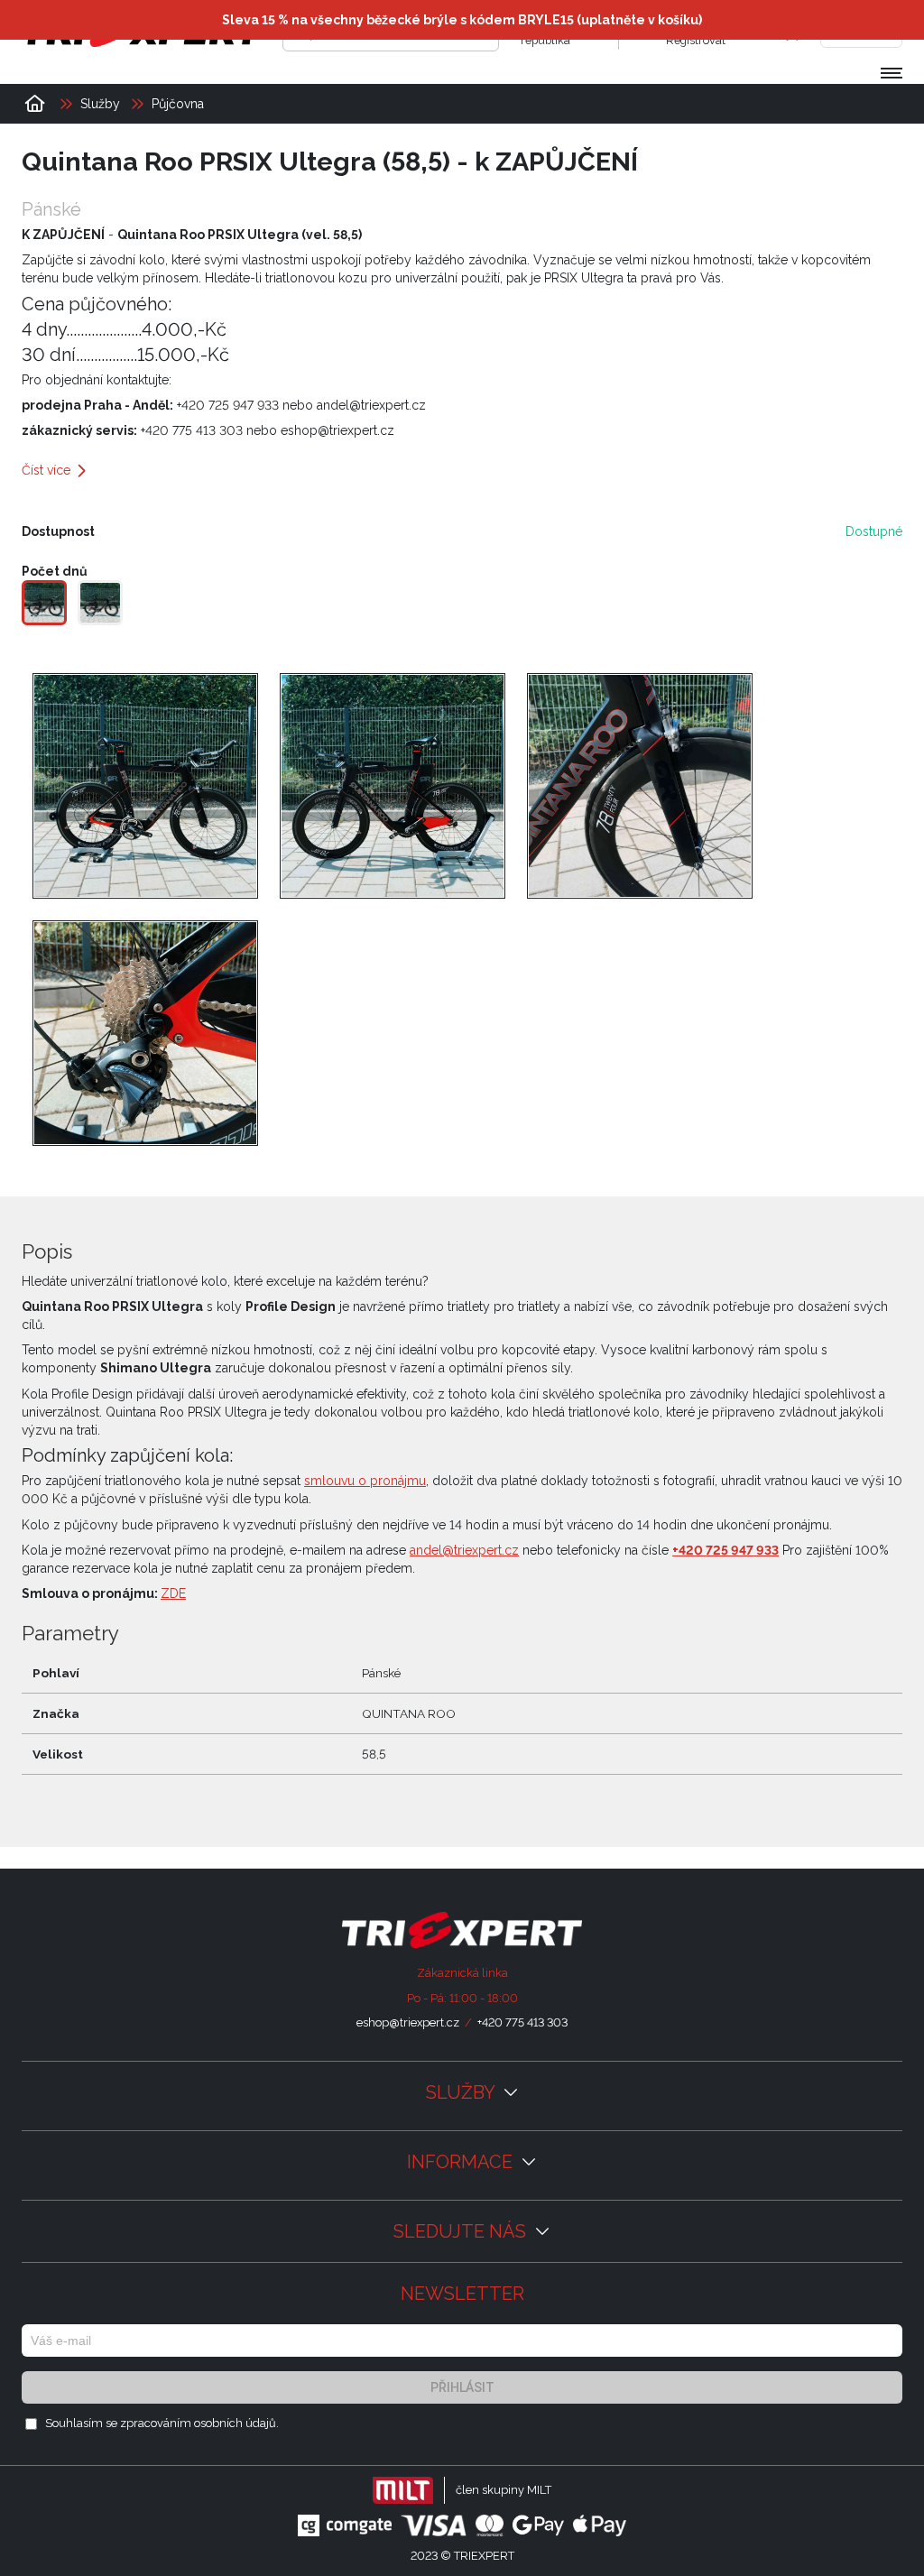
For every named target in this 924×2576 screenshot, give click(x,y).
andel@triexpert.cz (464, 1550)
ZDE (173, 1593)
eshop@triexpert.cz (408, 2022)
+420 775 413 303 (522, 2022)
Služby (462, 2092)
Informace (462, 2162)
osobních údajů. (236, 2423)
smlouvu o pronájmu (365, 1481)
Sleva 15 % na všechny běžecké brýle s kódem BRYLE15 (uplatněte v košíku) (462, 20)
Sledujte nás (462, 2231)
